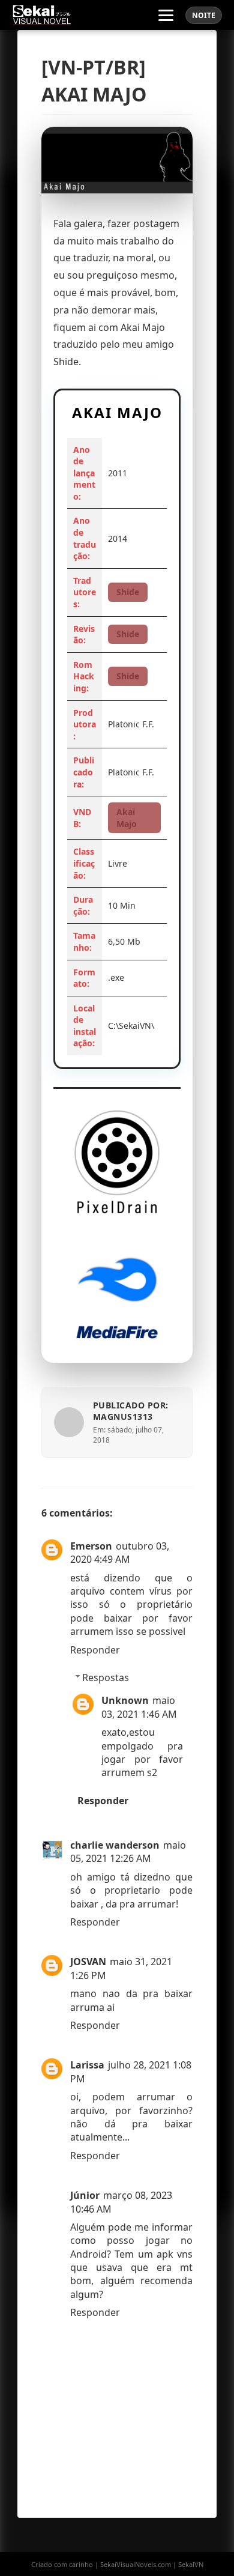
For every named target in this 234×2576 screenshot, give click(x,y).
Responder (95, 1650)
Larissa (87, 2065)
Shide (128, 592)
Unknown (125, 1700)
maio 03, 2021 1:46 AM (139, 1707)
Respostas (106, 1677)
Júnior (85, 2195)
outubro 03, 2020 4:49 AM (120, 1553)
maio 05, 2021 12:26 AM (128, 1852)
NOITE (204, 15)
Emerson (91, 1546)
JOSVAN (88, 1962)
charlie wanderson (115, 1845)
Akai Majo (127, 818)
